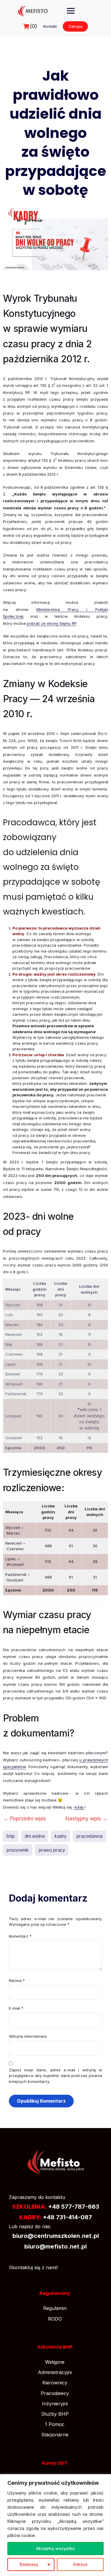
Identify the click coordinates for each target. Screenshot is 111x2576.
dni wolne (35, 1836)
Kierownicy (55, 2383)
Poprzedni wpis (25, 1819)
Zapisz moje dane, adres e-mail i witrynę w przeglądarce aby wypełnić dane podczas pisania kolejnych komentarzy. (55, 2076)
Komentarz (20, 1936)
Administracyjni (55, 2372)
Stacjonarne (55, 2435)
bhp (11, 1836)
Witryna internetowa (28, 2036)
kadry (61, 1836)
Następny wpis (86, 1819)
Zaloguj (75, 26)
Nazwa (17, 1980)
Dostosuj (29, 2564)
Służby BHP (55, 2414)
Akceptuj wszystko (55, 2548)
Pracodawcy (55, 2393)
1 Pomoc (55, 2424)
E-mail (16, 2008)
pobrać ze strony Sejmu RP (52, 623)
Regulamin (55, 2308)
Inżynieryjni (55, 2404)
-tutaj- (79, 1807)
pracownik (18, 1850)
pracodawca (90, 1836)
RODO (55, 2319)
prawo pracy (52, 1850)
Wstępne (55, 2362)
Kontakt (50, 26)
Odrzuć (80, 2564)
